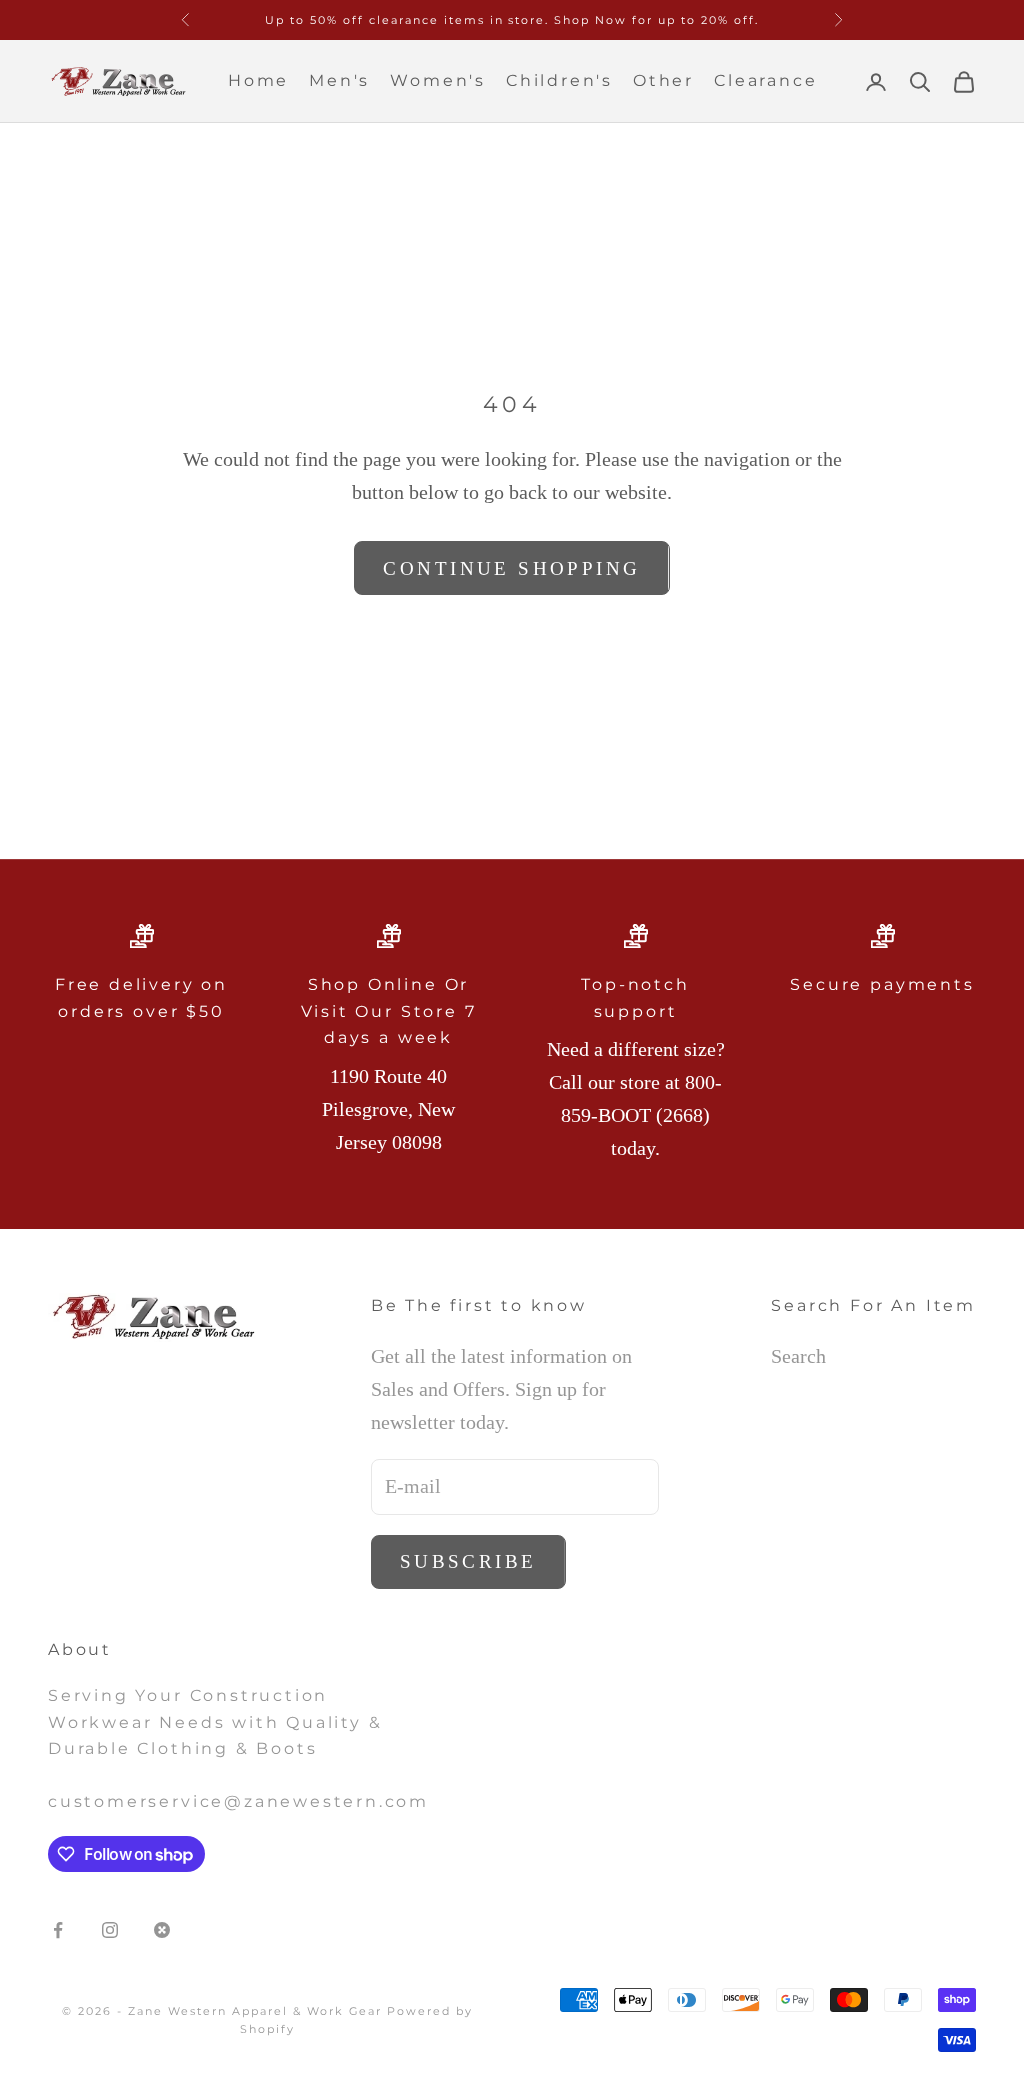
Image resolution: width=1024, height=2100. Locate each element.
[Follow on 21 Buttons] (162, 1930)
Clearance (765, 80)
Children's (559, 80)
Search (798, 1356)
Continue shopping (511, 568)
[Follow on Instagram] (110, 1930)
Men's (339, 80)
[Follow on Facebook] (58, 1930)
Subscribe (468, 1561)
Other (663, 80)
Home (258, 80)
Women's (438, 80)
